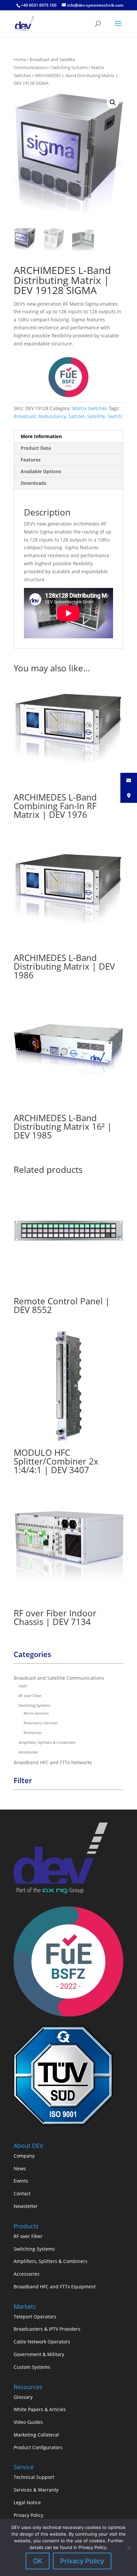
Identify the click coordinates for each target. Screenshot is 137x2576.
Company (24, 2156)
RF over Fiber (30, 1696)
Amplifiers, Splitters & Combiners (47, 1742)
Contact (22, 2193)
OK (38, 2561)
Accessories (28, 1752)
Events (21, 2181)
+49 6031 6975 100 (39, 5)
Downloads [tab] (33, 483)
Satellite (96, 416)
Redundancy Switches (41, 1723)
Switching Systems (69, 67)
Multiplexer (33, 1732)
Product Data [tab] (36, 448)
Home (20, 59)
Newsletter (26, 2206)
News (20, 2168)
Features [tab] (31, 460)
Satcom (77, 416)
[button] (113, 102)
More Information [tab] (41, 436)
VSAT (23, 1686)
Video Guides (28, 2422)
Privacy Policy (28, 2515)
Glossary (23, 2397)
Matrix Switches (90, 408)
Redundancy (52, 416)
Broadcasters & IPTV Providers (47, 2329)
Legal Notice (27, 2502)
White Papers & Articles (40, 2409)
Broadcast (25, 416)
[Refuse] (129, 2548)
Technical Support (34, 2477)
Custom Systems (32, 2367)
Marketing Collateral (36, 2435)
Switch (115, 416)
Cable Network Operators (42, 2342)
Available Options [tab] (41, 471)
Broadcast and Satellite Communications (59, 1678)
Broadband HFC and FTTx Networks (53, 1762)
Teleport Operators (35, 2317)
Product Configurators (38, 2447)
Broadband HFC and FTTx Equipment (55, 2287)
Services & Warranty (36, 2490)
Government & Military (39, 2354)
